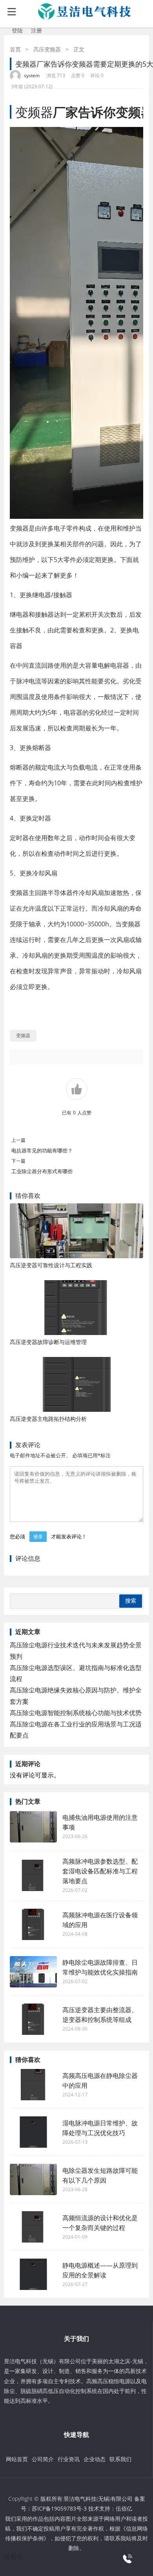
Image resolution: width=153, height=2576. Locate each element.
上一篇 (18, 1140)
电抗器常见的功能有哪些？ (42, 1150)
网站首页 (17, 2459)
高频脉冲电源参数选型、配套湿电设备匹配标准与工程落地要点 (100, 1871)
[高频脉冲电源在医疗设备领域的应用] (33, 1924)
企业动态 (95, 2459)
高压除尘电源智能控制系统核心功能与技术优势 (76, 1713)
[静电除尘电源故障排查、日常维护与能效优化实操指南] (33, 1972)
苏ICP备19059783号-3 (59, 2508)
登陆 (17, 30)
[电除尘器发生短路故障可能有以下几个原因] (33, 2179)
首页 (15, 49)
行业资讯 (69, 2459)
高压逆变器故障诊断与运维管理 (48, 1342)
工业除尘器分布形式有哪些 (42, 1171)
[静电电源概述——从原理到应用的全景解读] (33, 2274)
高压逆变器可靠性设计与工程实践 (51, 1265)
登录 (38, 1537)
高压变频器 (47, 49)
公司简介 (43, 2459)
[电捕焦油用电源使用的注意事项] (33, 1827)
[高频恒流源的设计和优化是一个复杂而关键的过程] (33, 2227)
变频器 (34, 112)
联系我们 (120, 2459)
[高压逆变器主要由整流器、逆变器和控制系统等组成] (33, 2019)
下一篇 (18, 1161)
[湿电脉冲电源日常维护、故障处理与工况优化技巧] (33, 2132)
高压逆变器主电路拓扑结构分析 (48, 1419)
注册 (36, 30)
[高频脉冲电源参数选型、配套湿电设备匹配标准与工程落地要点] (33, 1875)
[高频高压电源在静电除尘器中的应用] (33, 2085)
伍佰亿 (124, 2508)
